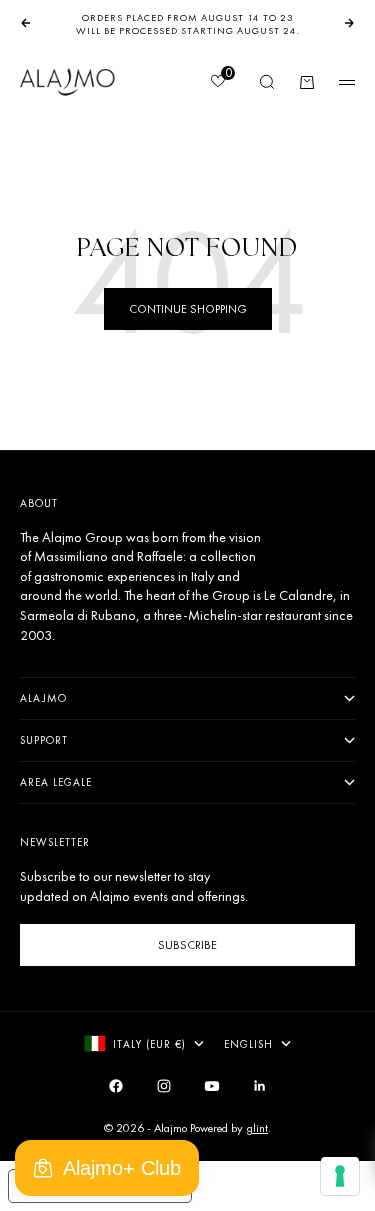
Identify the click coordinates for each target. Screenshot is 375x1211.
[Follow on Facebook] (116, 1086)
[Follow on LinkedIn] (260, 1086)
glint (257, 1128)
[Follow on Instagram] (164, 1086)
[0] (217, 83)
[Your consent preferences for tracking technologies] (340, 1176)
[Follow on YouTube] (212, 1086)
